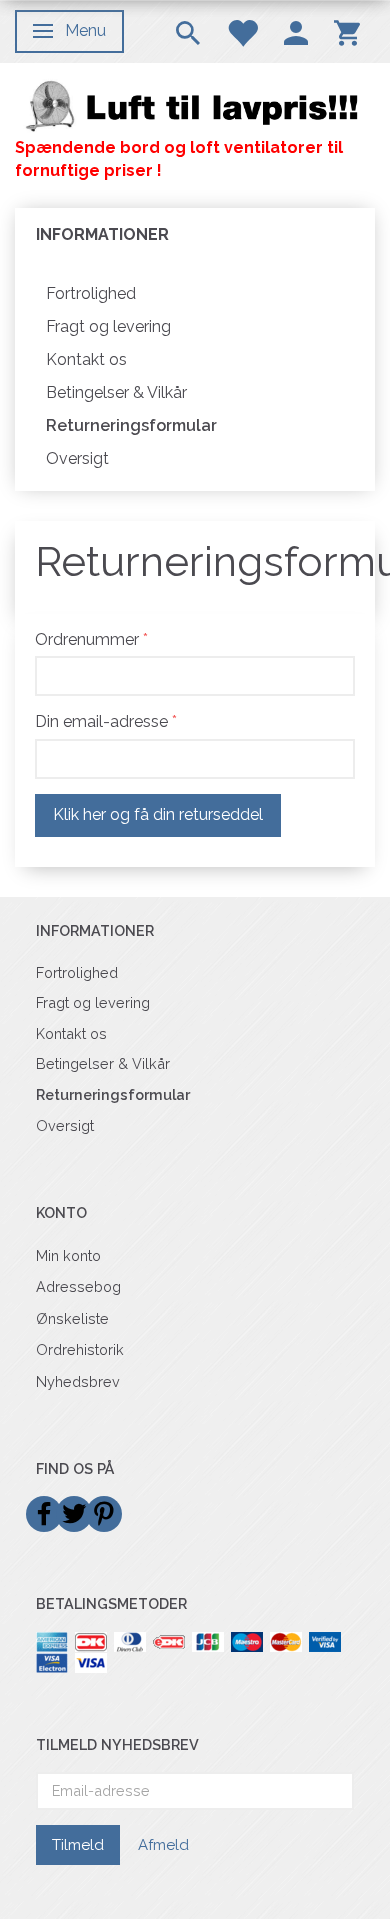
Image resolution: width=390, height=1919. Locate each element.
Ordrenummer (87, 639)
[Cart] (347, 31)
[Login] (296, 31)
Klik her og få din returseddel (158, 814)
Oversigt (77, 458)
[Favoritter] (242, 31)
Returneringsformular (131, 425)
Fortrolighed (91, 293)
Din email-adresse (101, 721)
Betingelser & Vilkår (116, 392)
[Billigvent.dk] (195, 105)
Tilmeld (78, 1845)
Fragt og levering (108, 326)
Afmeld (163, 1845)
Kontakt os (86, 359)
